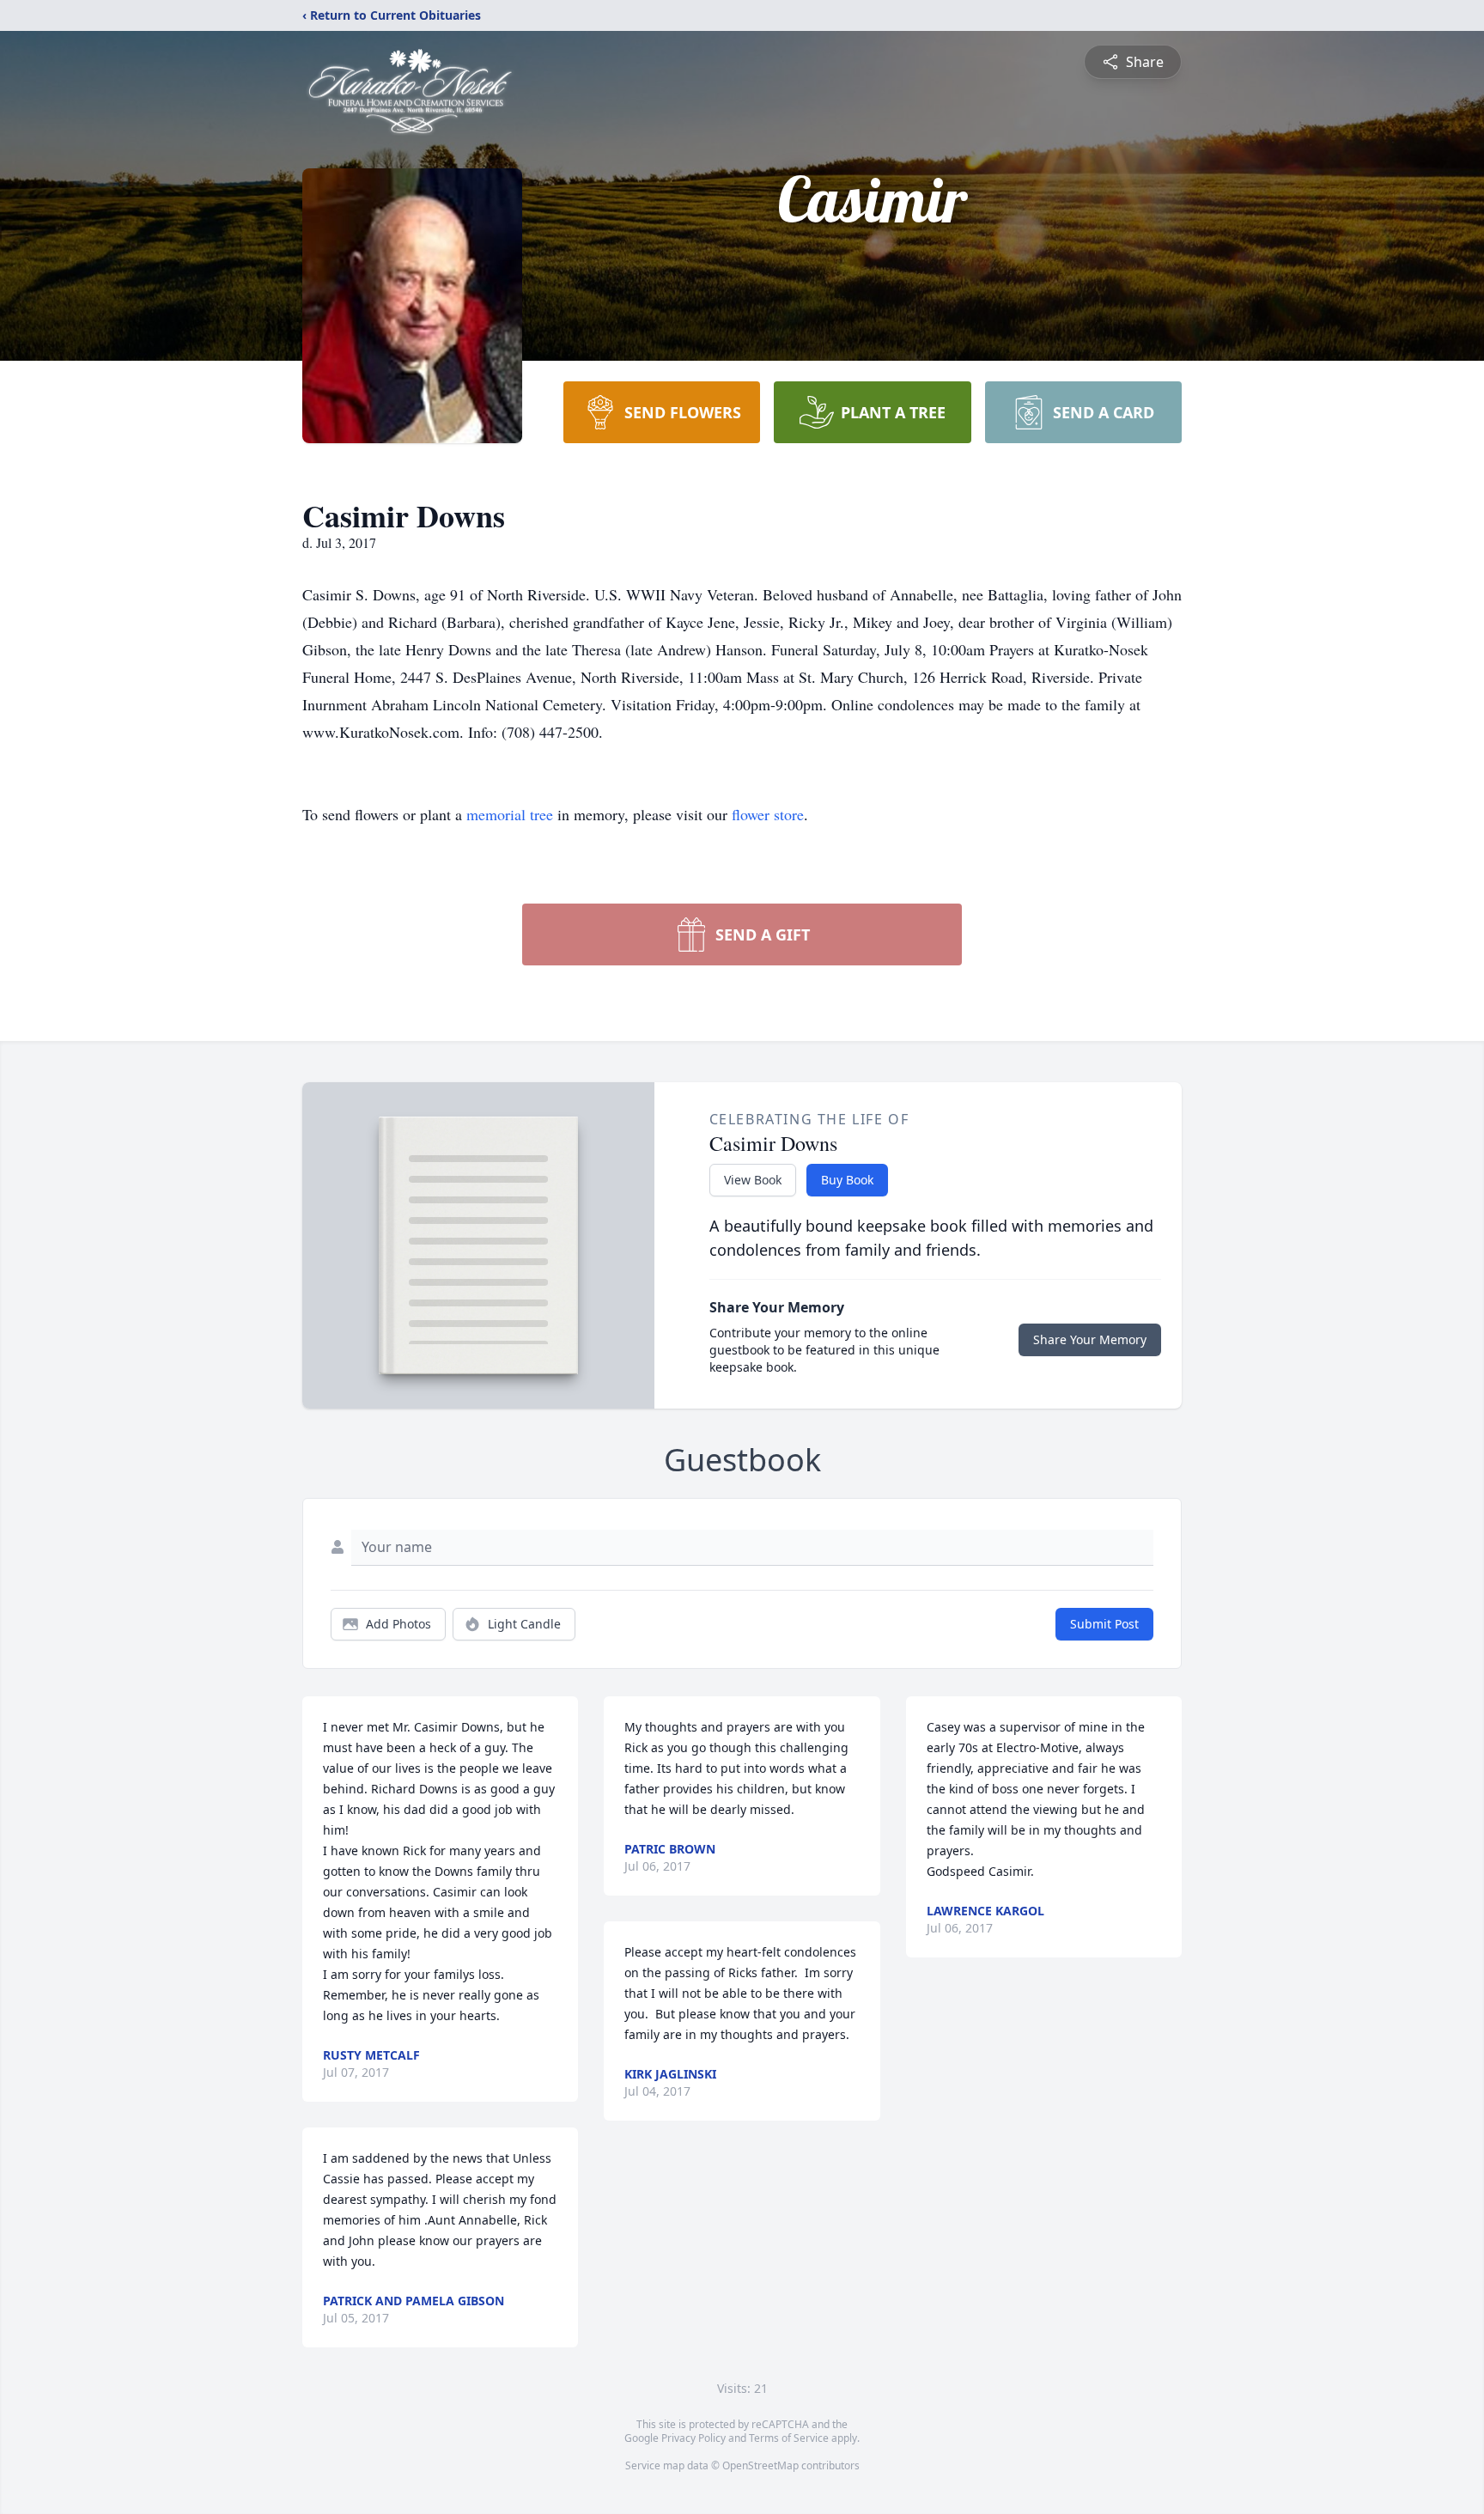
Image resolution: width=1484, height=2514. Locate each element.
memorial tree (510, 814)
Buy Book (847, 1180)
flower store (768, 814)
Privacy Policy (693, 2438)
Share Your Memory (1090, 1339)
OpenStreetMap (760, 2465)
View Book (753, 1180)
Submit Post (1104, 1624)
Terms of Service (789, 2438)
